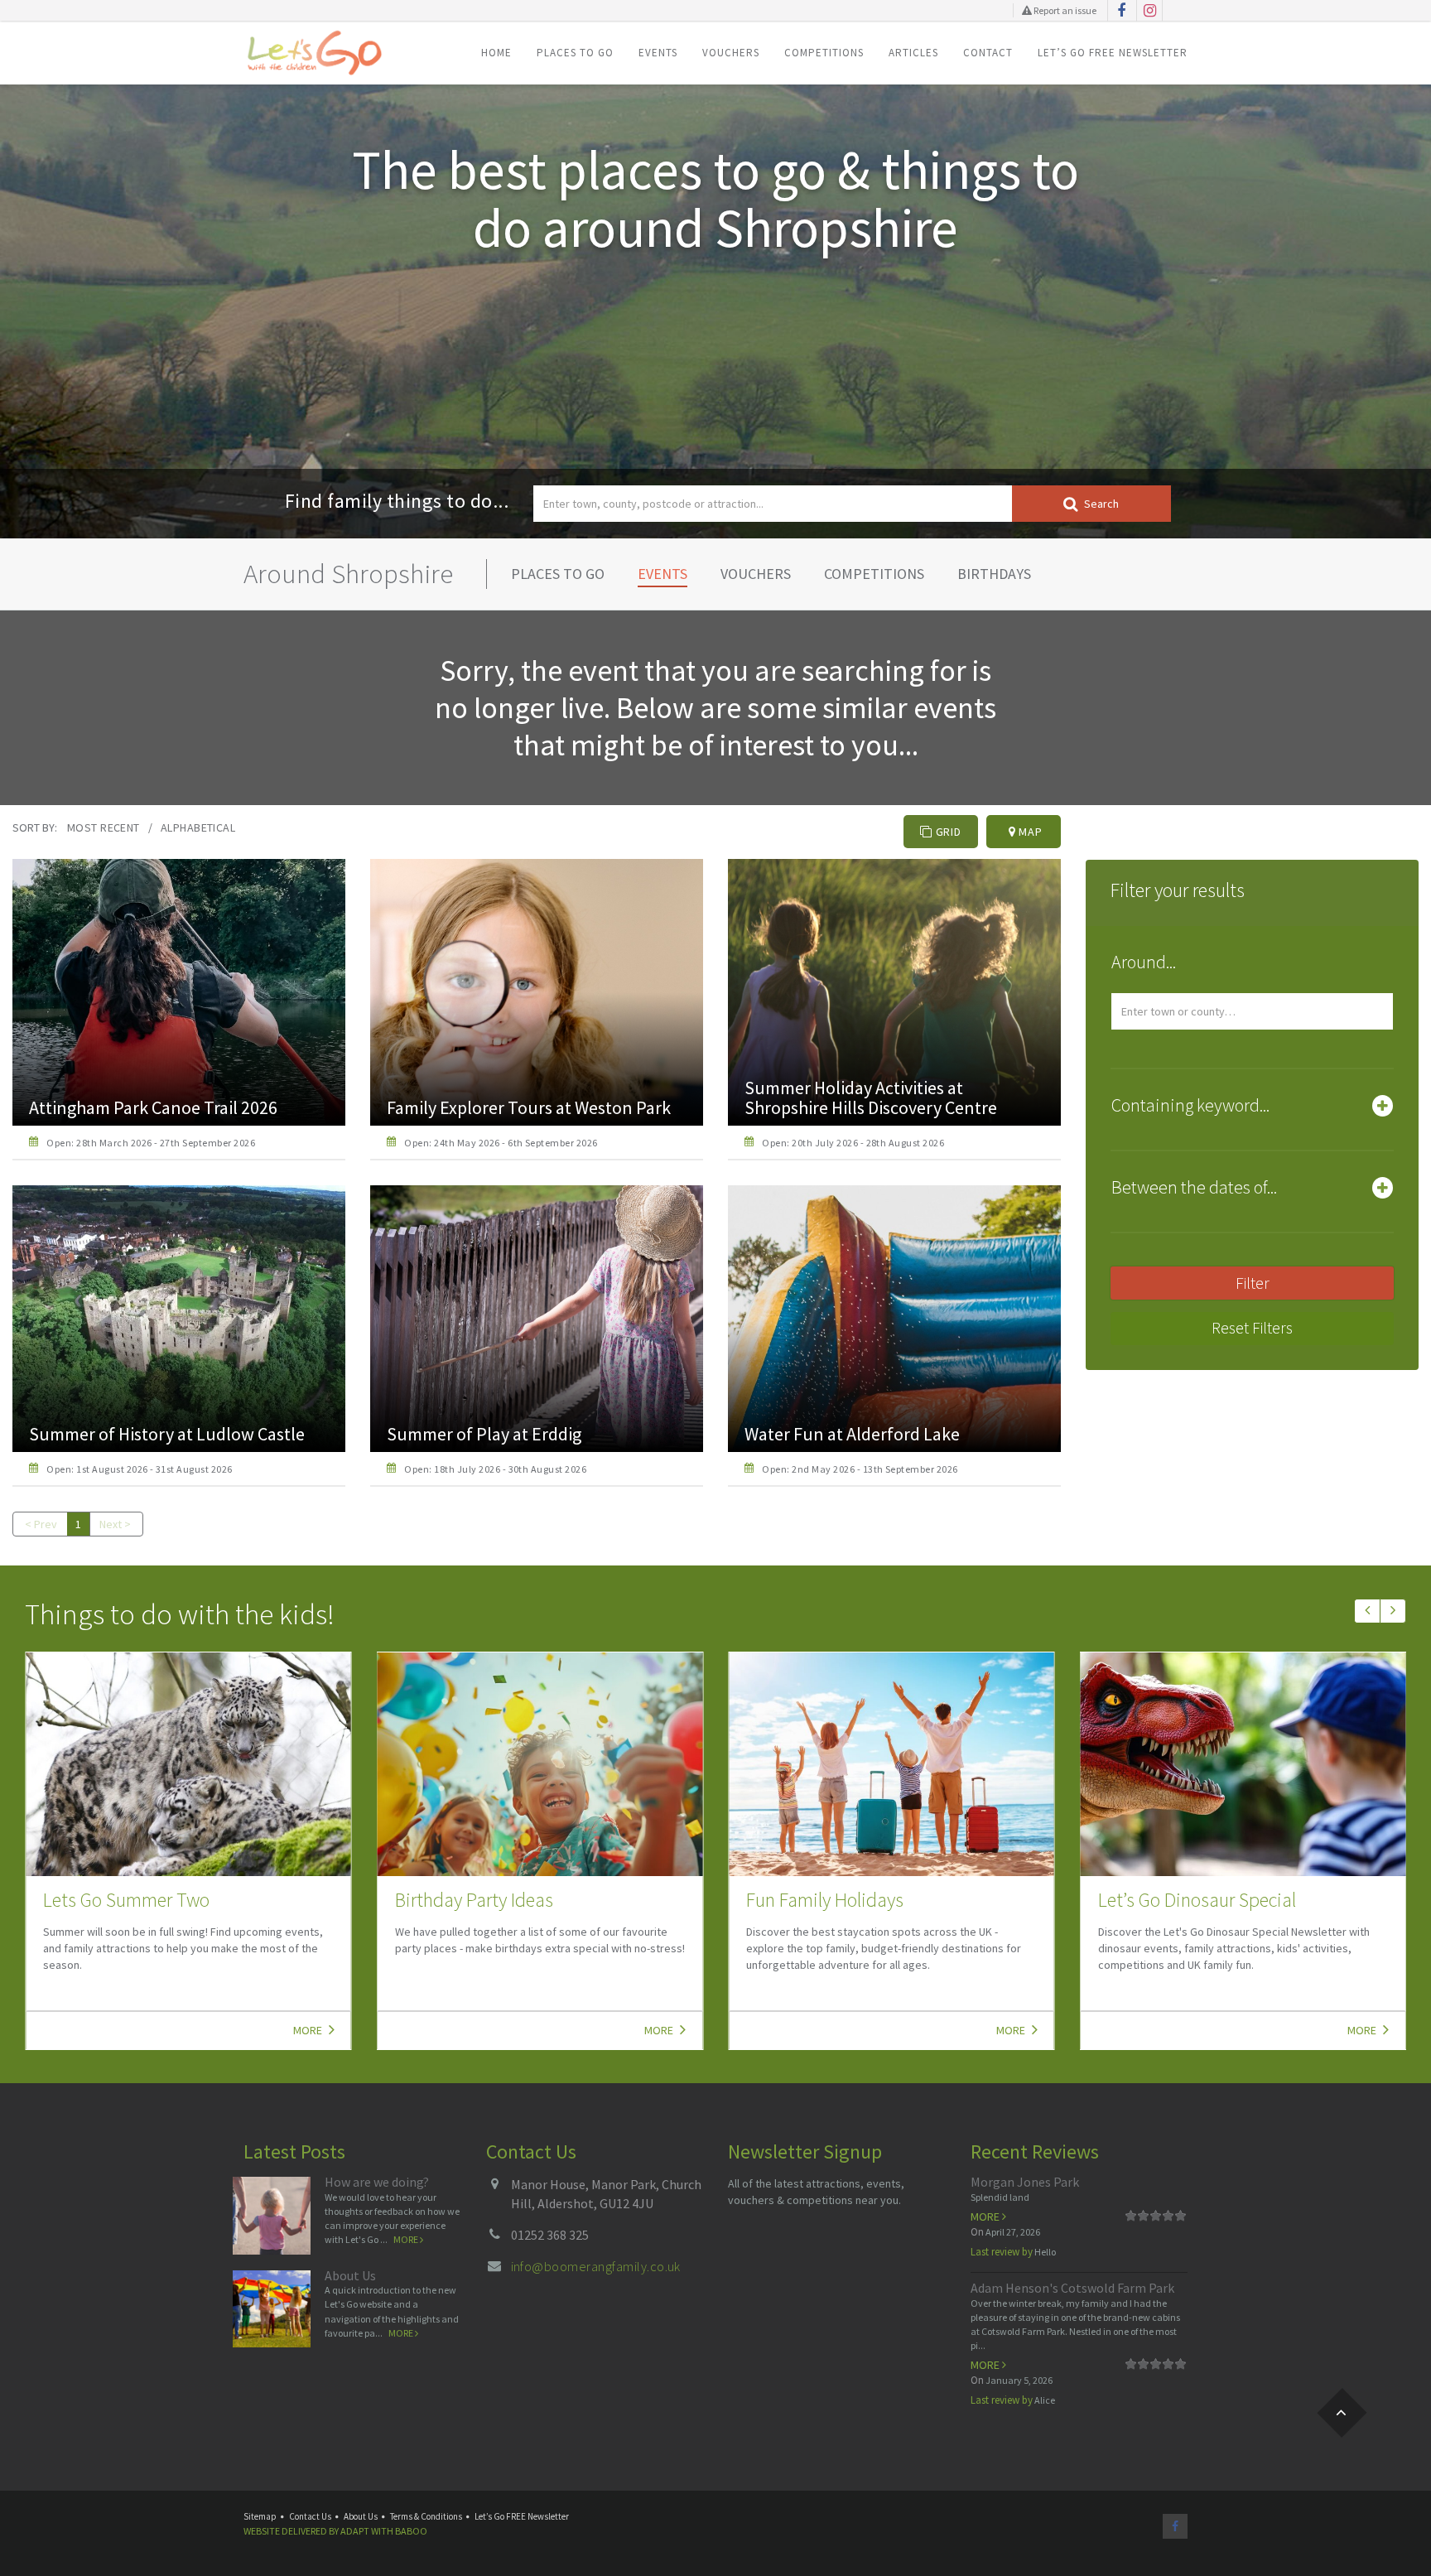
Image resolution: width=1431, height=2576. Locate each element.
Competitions (824, 53)
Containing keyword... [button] (1190, 1105)
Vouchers (731, 53)
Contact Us (310, 2516)
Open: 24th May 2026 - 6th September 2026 (501, 1143)
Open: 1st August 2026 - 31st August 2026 (139, 1469)
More (309, 2030)
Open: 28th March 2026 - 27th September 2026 (151, 1143)
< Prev (41, 1524)
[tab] (1252, 966)
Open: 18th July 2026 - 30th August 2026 (495, 1469)
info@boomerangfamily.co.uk (596, 2266)
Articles (913, 53)
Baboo (411, 2531)
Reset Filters (1252, 1327)
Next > (115, 1524)
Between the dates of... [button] (1194, 1187)
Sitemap (260, 2516)
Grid (947, 832)
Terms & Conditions (426, 2516)
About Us (350, 2275)
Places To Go (575, 53)
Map (1029, 832)
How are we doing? (377, 2182)
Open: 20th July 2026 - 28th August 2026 (853, 1143)
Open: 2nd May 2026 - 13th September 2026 (860, 1469)
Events (658, 53)
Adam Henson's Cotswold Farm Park (1072, 2288)
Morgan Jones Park (1025, 2182)
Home (496, 53)
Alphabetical (198, 827)
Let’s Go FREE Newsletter (1113, 53)
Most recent (104, 827)
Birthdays (994, 574)
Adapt (355, 2531)
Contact (988, 53)
